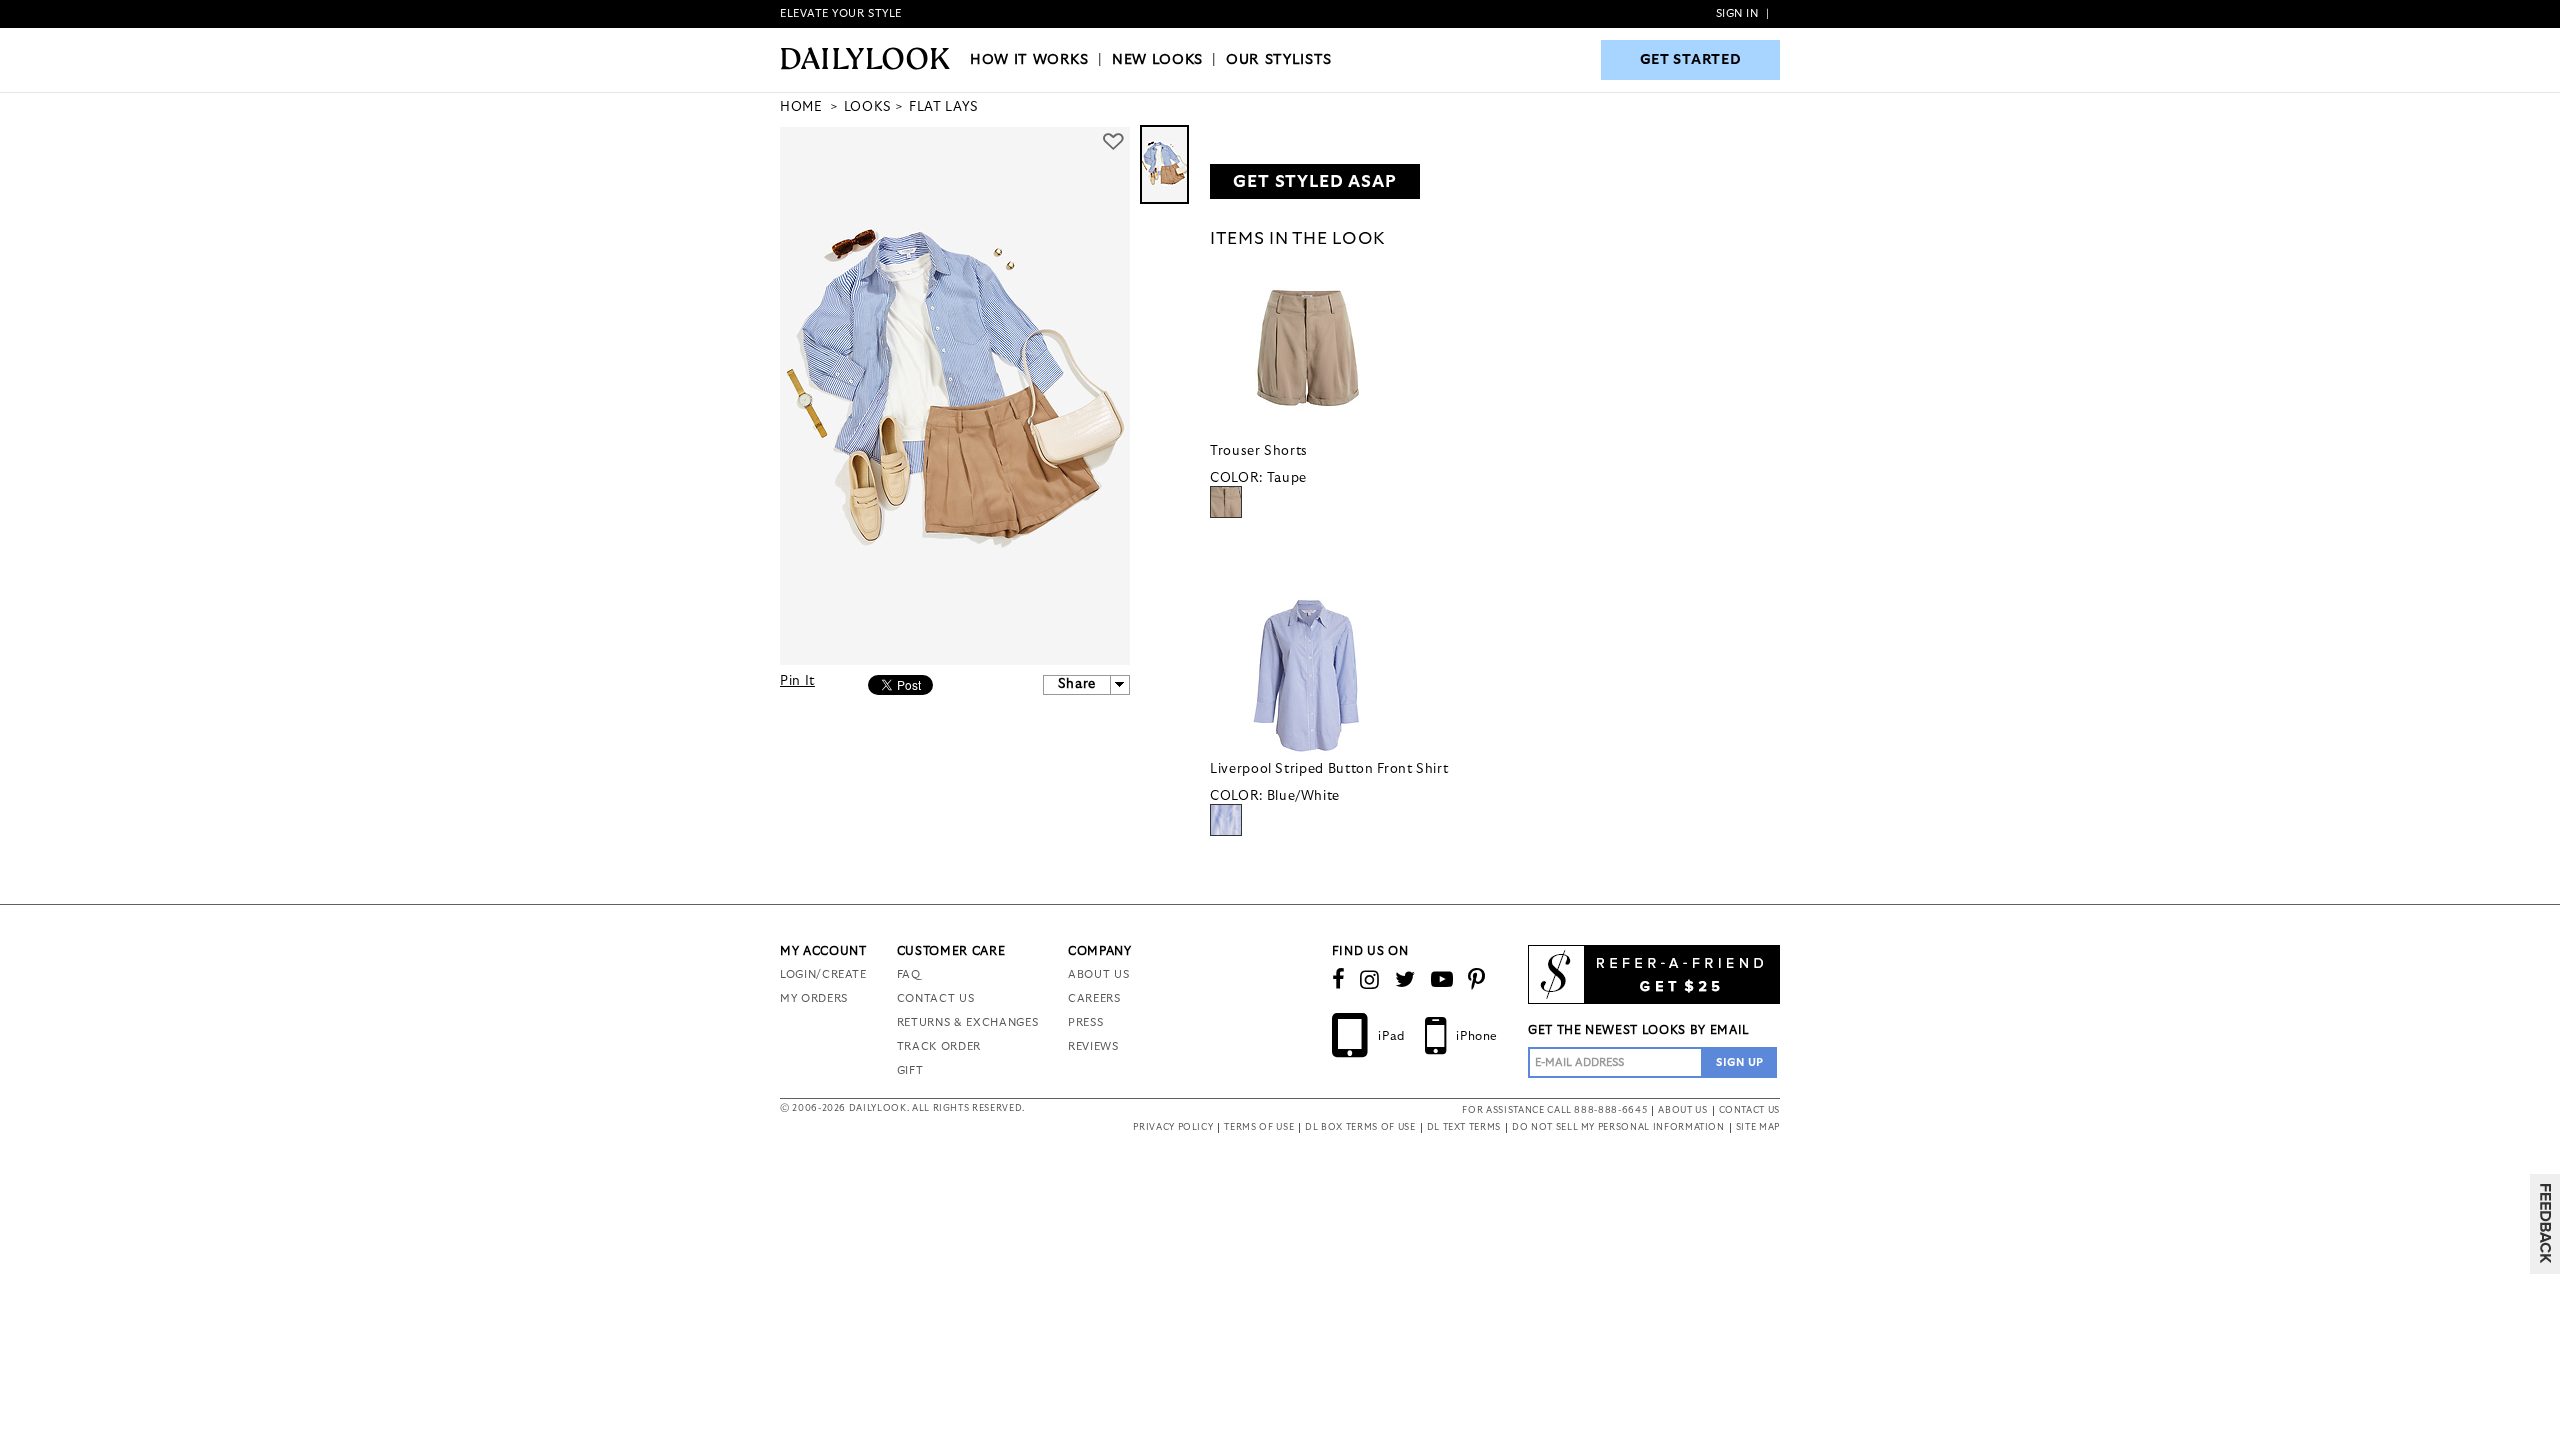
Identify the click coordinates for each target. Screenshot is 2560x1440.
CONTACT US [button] (1750, 1110)
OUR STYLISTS (1279, 60)
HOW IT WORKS (1029, 60)
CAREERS (1094, 998)
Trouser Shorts (1259, 451)
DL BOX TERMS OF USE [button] (1360, 1127)
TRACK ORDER (939, 1046)
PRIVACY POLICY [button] (1173, 1127)
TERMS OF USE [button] (1259, 1127)
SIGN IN (1737, 13)
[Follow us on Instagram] (1370, 980)
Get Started (1691, 60)
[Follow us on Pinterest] (1477, 980)
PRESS (1085, 1022)
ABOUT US (1098, 974)
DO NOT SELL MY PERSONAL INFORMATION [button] (1618, 1127)
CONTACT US (936, 998)
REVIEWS (1093, 1046)
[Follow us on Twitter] (1405, 980)
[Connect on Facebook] (1339, 980)
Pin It (797, 681)
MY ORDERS (814, 998)
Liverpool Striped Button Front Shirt (1329, 769)
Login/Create (823, 974)
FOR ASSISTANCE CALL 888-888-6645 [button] (1554, 1110)
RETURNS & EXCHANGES (967, 1022)
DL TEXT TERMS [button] (1464, 1127)
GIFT (910, 1070)
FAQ (909, 974)
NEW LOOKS (1157, 60)
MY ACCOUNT (823, 951)
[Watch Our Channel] (1442, 980)
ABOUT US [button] (1682, 1110)
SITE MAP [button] (1758, 1127)
